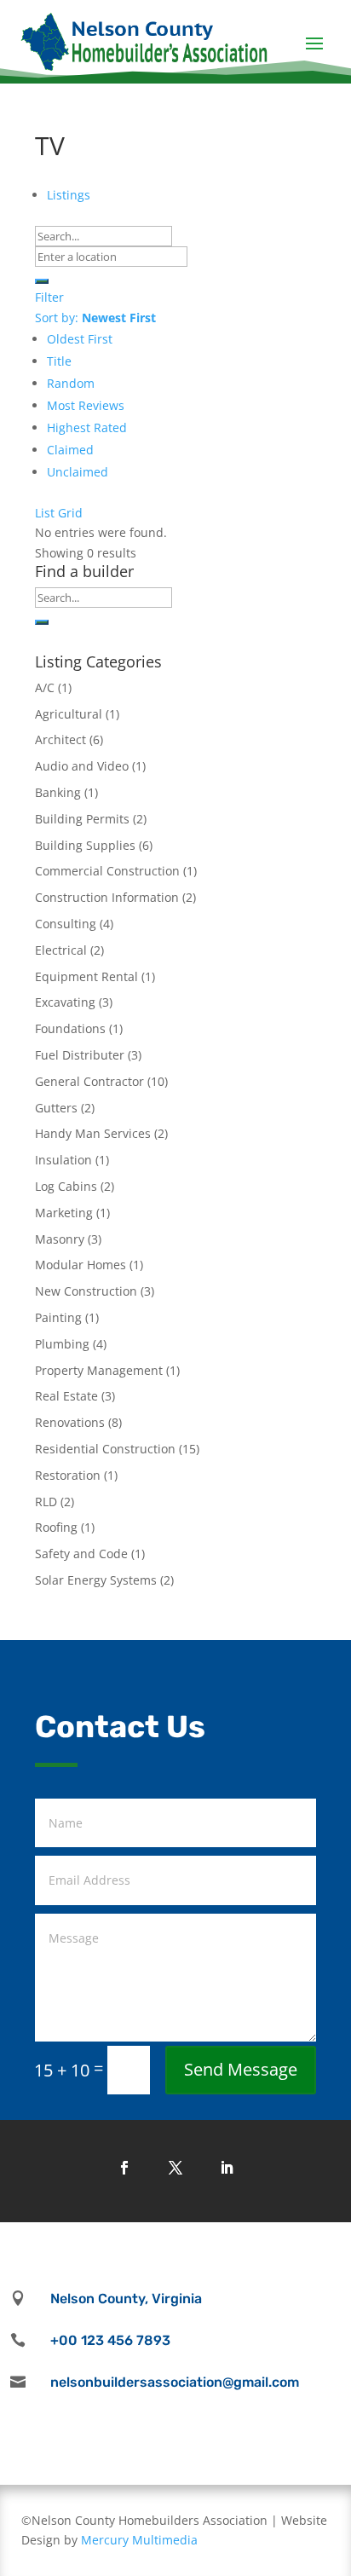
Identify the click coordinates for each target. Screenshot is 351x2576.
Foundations (70, 1028)
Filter (49, 297)
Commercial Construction (107, 871)
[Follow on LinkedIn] (227, 2168)
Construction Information (107, 897)
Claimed (70, 450)
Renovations (70, 1422)
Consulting (66, 924)
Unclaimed (78, 472)
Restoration (68, 1475)
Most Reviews (86, 405)
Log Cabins (66, 1186)
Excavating (65, 1002)
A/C (45, 687)
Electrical (61, 950)
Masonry (60, 1239)
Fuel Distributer (80, 1055)
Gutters (56, 1108)
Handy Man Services (93, 1133)
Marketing (64, 1213)
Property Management (99, 1370)
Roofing (56, 1527)
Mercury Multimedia (139, 2540)
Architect (60, 739)
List (45, 513)
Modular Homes (81, 1265)
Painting (58, 1317)
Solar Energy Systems (96, 1580)
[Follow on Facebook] (124, 2168)
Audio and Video (82, 766)
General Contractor (89, 1081)
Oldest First (80, 339)
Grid (70, 513)
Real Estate (66, 1396)
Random (71, 383)
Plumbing (62, 1344)
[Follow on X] (175, 2168)
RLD (46, 1502)
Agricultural (69, 714)
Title (59, 361)
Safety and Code (81, 1554)
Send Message (241, 2069)
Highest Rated (87, 427)
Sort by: (95, 318)
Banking (58, 792)
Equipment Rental (86, 976)
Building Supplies (85, 845)
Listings (69, 195)
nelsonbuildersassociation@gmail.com (175, 2382)
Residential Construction (105, 1449)
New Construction (86, 1291)
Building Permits (82, 819)
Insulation (63, 1160)
